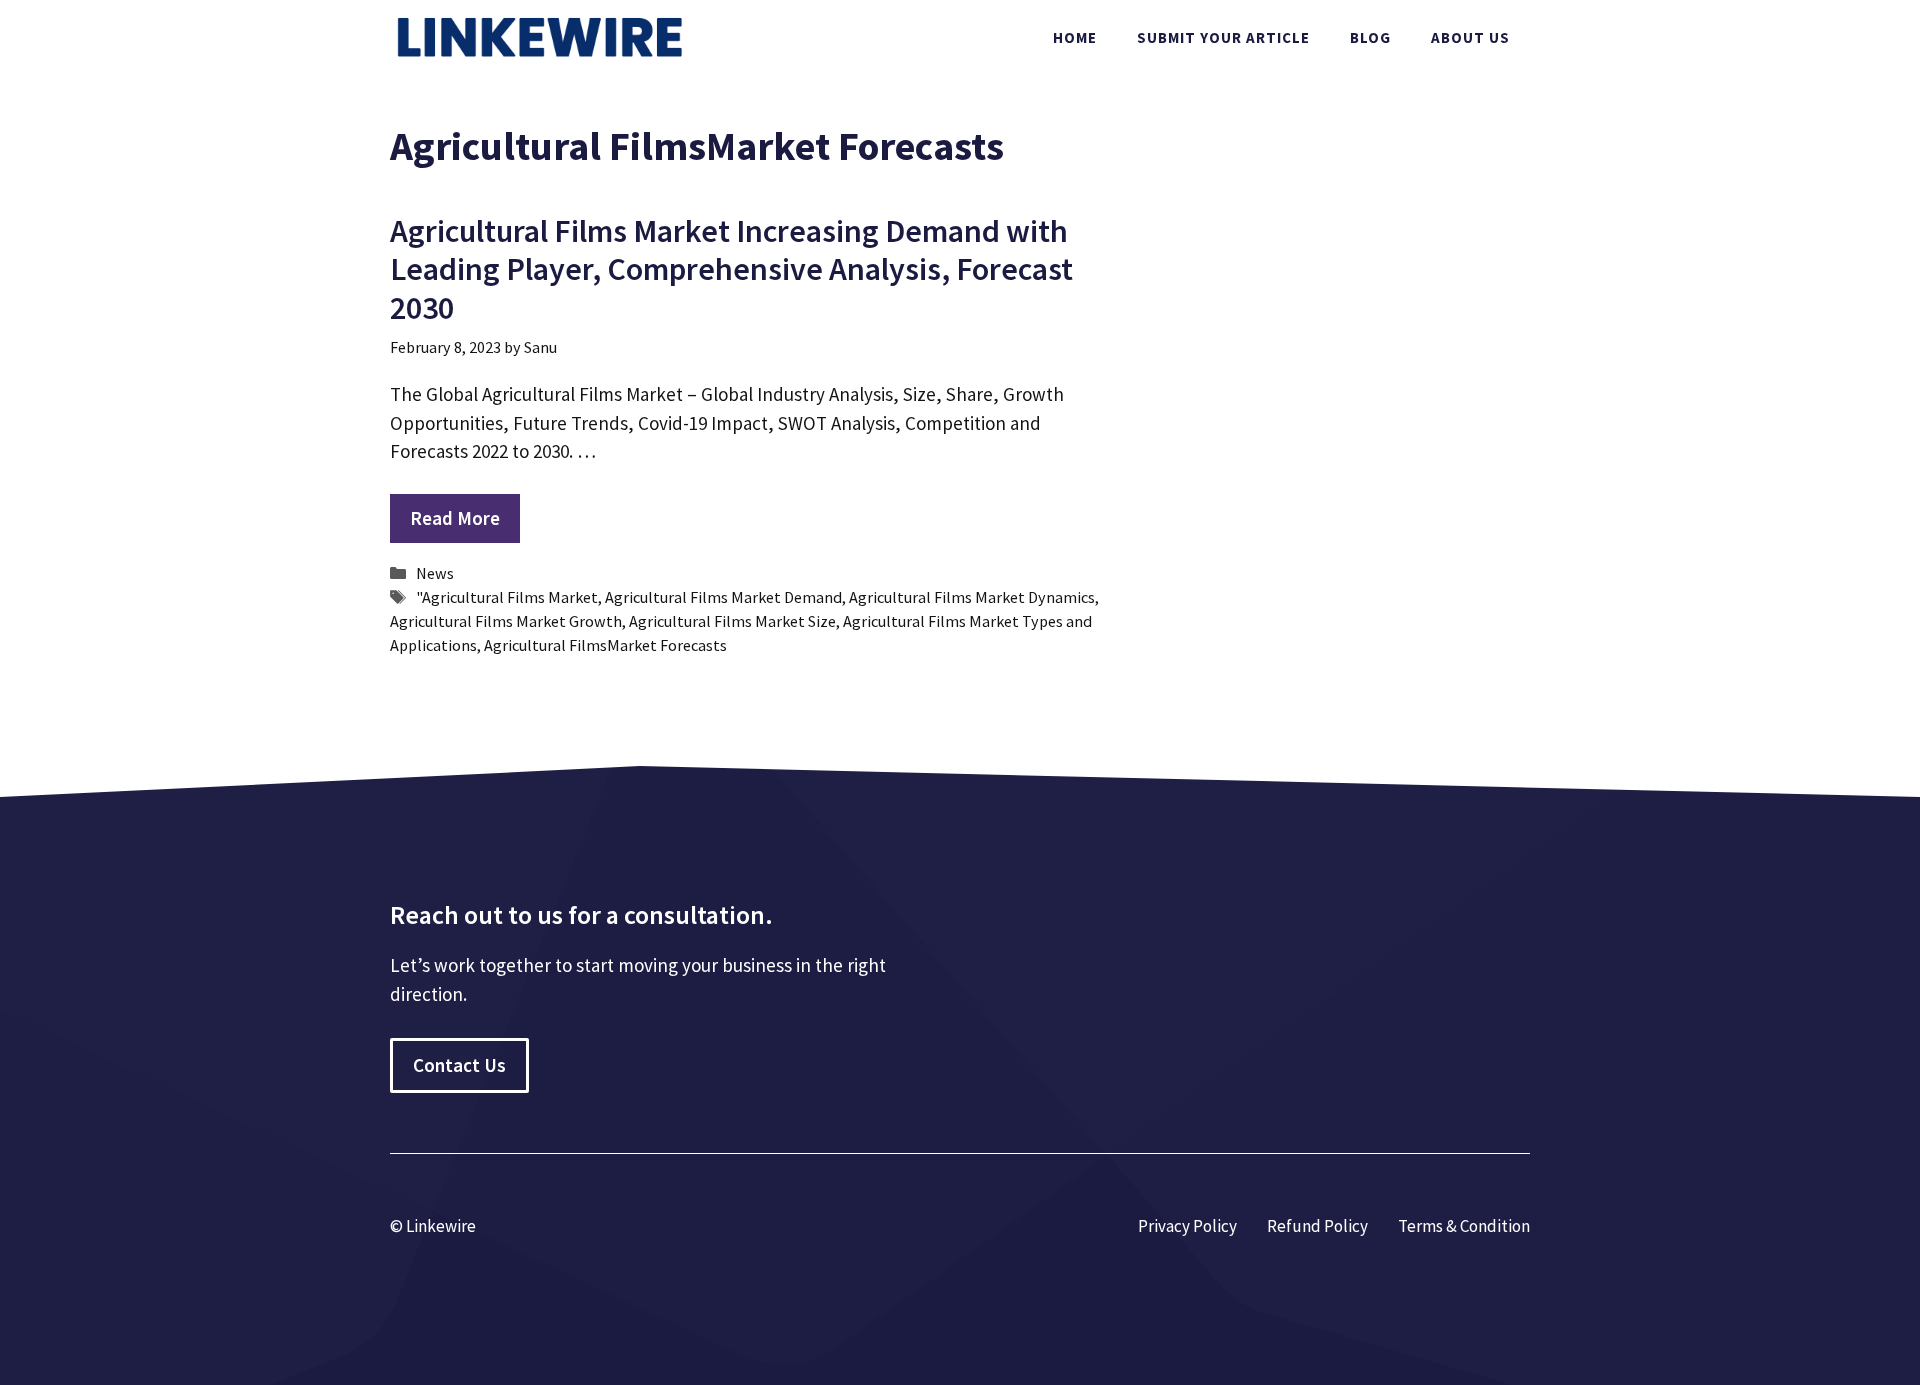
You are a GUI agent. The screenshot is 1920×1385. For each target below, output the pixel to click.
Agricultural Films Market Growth (506, 621)
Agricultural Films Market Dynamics (972, 597)
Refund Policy (1317, 1226)
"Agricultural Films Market (507, 597)
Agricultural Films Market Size (732, 621)
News (435, 573)
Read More (455, 518)
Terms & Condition (1464, 1226)
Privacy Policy (1187, 1226)
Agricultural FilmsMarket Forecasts (605, 645)
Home (1075, 37)
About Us (1470, 37)
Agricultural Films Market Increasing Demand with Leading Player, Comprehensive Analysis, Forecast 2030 (731, 269)
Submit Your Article (1223, 37)
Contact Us (459, 1065)
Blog (1370, 37)
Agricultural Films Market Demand (723, 597)
